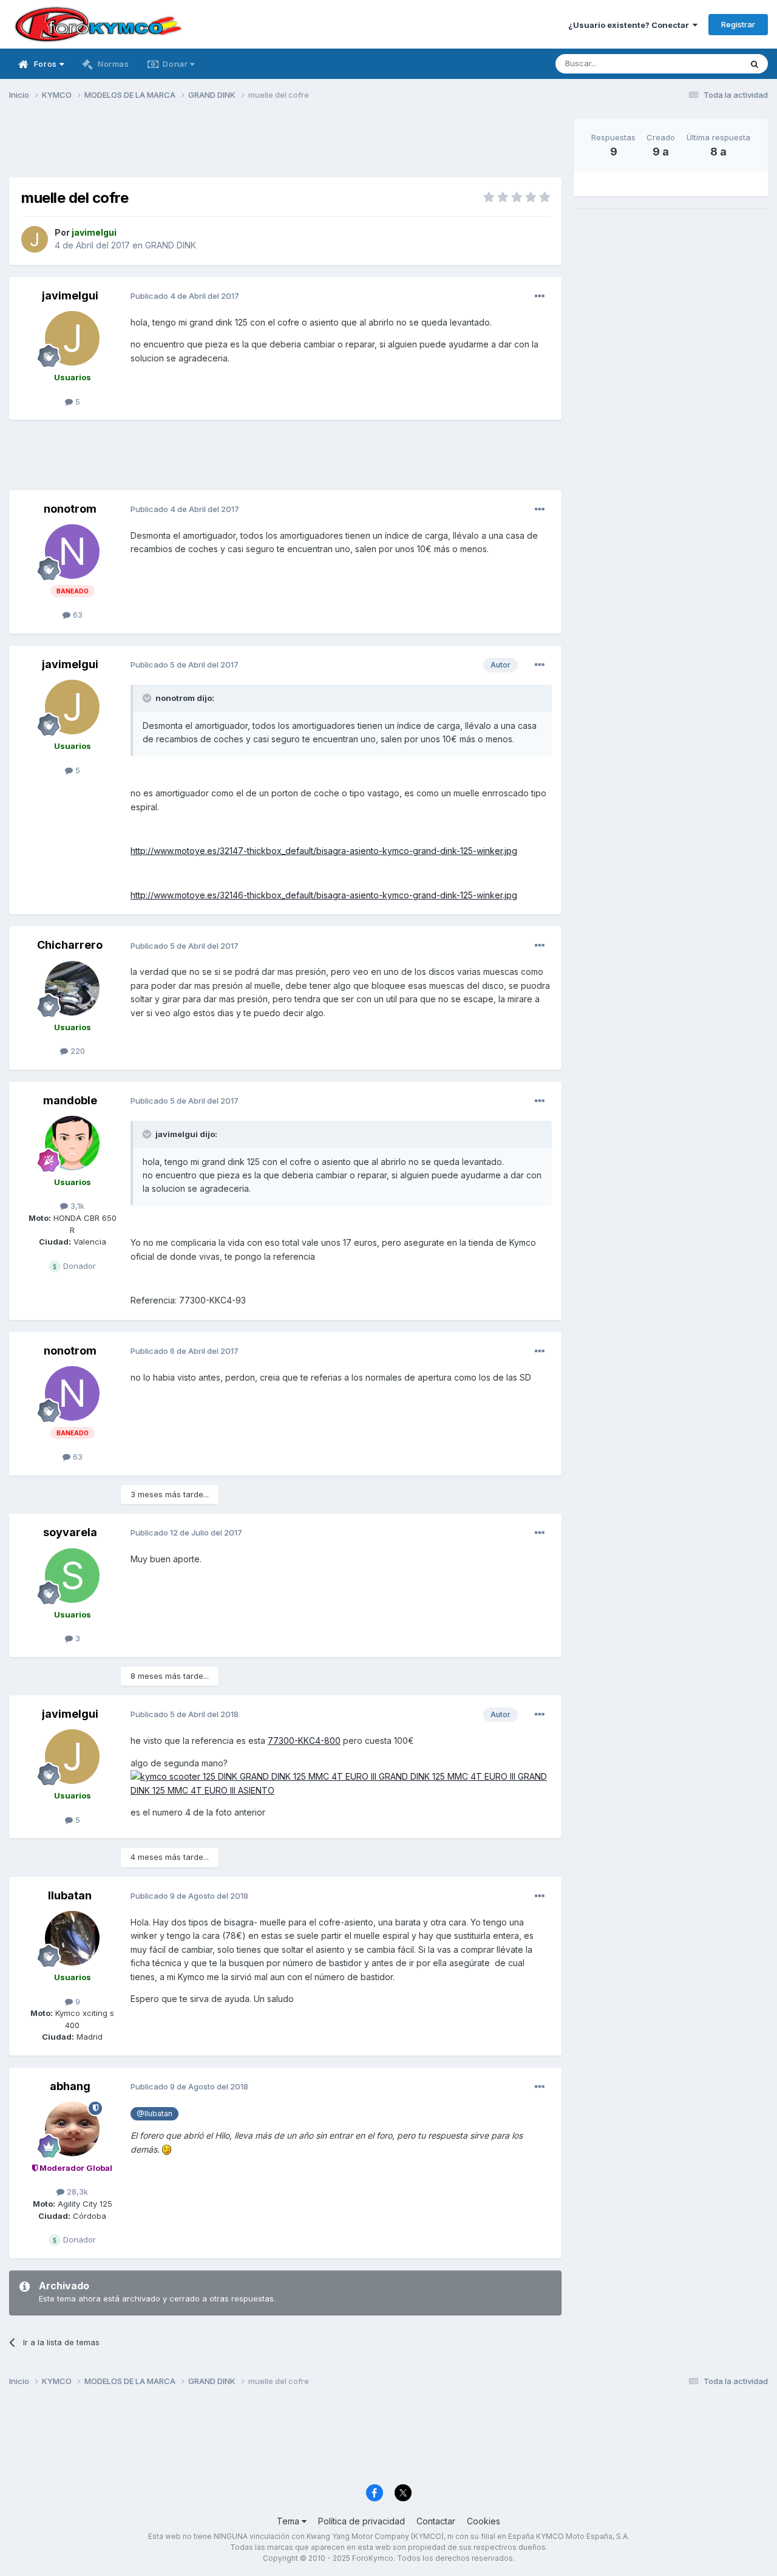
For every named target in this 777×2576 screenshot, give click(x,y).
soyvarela (70, 1532)
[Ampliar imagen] (341, 1782)
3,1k (76, 1206)
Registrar (738, 24)
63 (76, 615)
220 (76, 1051)
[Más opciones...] (540, 296)
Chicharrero (70, 945)
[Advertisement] (285, 146)
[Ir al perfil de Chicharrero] (72, 988)
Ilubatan (70, 1895)
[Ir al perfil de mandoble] (72, 1143)
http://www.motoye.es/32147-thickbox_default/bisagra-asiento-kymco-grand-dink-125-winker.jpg (324, 851)
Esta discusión (699, 63)
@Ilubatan (154, 2113)
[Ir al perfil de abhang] (72, 2129)
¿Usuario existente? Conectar (630, 25)
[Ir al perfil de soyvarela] (72, 1576)
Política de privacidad (361, 2521)
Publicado (185, 296)
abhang (70, 2086)
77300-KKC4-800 (304, 1741)
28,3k (76, 2192)
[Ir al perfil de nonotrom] (72, 552)
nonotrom (70, 509)
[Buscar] (755, 64)
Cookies (484, 2521)
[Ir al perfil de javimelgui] (35, 239)
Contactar (436, 2521)
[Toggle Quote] (148, 698)
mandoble (70, 1100)
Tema (289, 2521)
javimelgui (70, 296)
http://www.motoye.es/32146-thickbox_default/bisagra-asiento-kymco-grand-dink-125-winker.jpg (324, 895)
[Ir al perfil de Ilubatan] (72, 1938)
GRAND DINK (171, 245)
